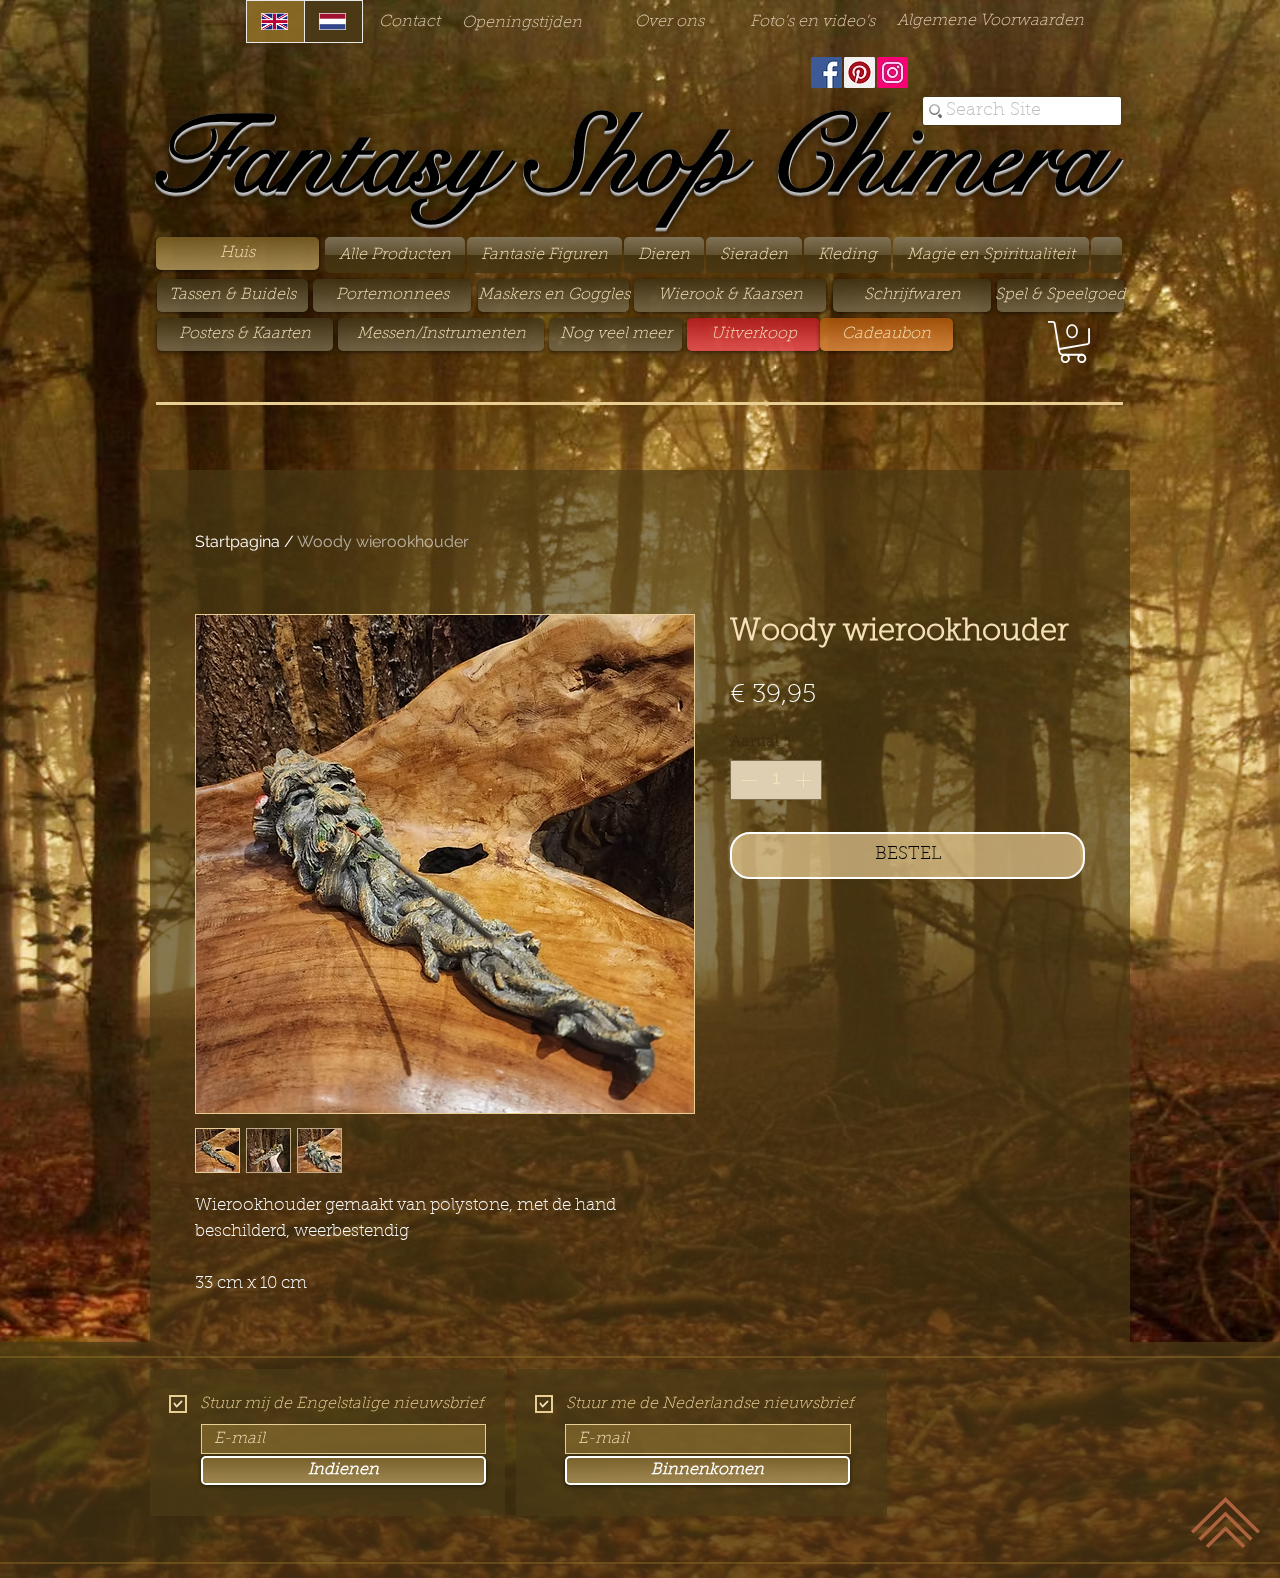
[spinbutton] (776, 780)
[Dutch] (333, 21)
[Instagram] (892, 72)
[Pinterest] (859, 72)
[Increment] (805, 780)
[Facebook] (826, 72)
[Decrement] (747, 780)
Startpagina (237, 541)
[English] (275, 21)
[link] (1073, 342)
